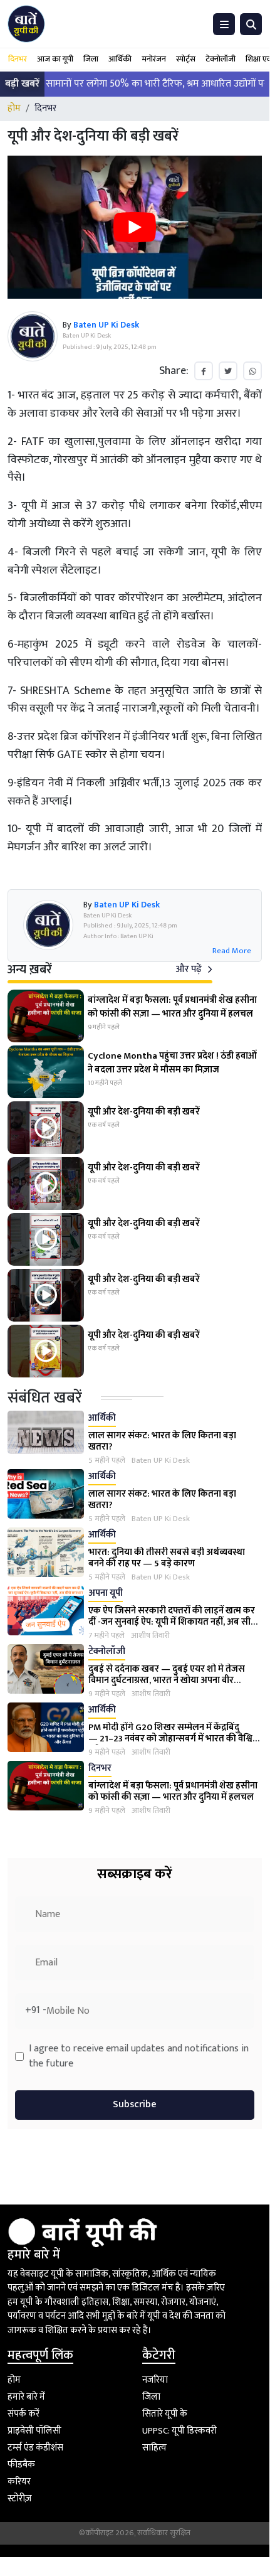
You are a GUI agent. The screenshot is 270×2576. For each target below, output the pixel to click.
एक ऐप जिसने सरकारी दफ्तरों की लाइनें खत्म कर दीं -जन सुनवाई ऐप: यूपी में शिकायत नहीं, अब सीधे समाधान (173, 1622)
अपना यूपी (106, 1594)
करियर (19, 2482)
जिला (91, 59)
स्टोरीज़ (20, 2499)
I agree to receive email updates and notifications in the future (139, 2056)
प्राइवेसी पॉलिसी (34, 2431)
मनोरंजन (154, 59)
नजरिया (155, 2380)
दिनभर (18, 59)
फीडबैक (21, 2465)
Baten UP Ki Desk (161, 1461)
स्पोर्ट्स (186, 59)
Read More (232, 951)
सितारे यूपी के (165, 2414)
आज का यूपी (55, 59)
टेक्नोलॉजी (221, 59)
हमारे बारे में (26, 2397)
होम (14, 108)
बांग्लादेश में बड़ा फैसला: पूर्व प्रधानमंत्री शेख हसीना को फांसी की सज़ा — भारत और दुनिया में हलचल (173, 1791)
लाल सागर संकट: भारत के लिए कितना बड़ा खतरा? (162, 1441)
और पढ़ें (190, 969)
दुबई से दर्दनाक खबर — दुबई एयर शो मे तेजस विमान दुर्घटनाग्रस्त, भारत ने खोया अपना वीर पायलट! (167, 1680)
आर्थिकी (120, 59)
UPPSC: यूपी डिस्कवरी (179, 2431)
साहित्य (154, 2448)
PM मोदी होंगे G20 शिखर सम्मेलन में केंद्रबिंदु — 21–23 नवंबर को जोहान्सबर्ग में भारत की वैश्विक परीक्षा (174, 1739)
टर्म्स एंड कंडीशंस (35, 2448)
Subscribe (135, 2104)
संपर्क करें (23, 2414)
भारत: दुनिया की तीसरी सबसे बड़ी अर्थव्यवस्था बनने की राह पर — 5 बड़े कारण (167, 1558)
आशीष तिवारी (150, 1636)
